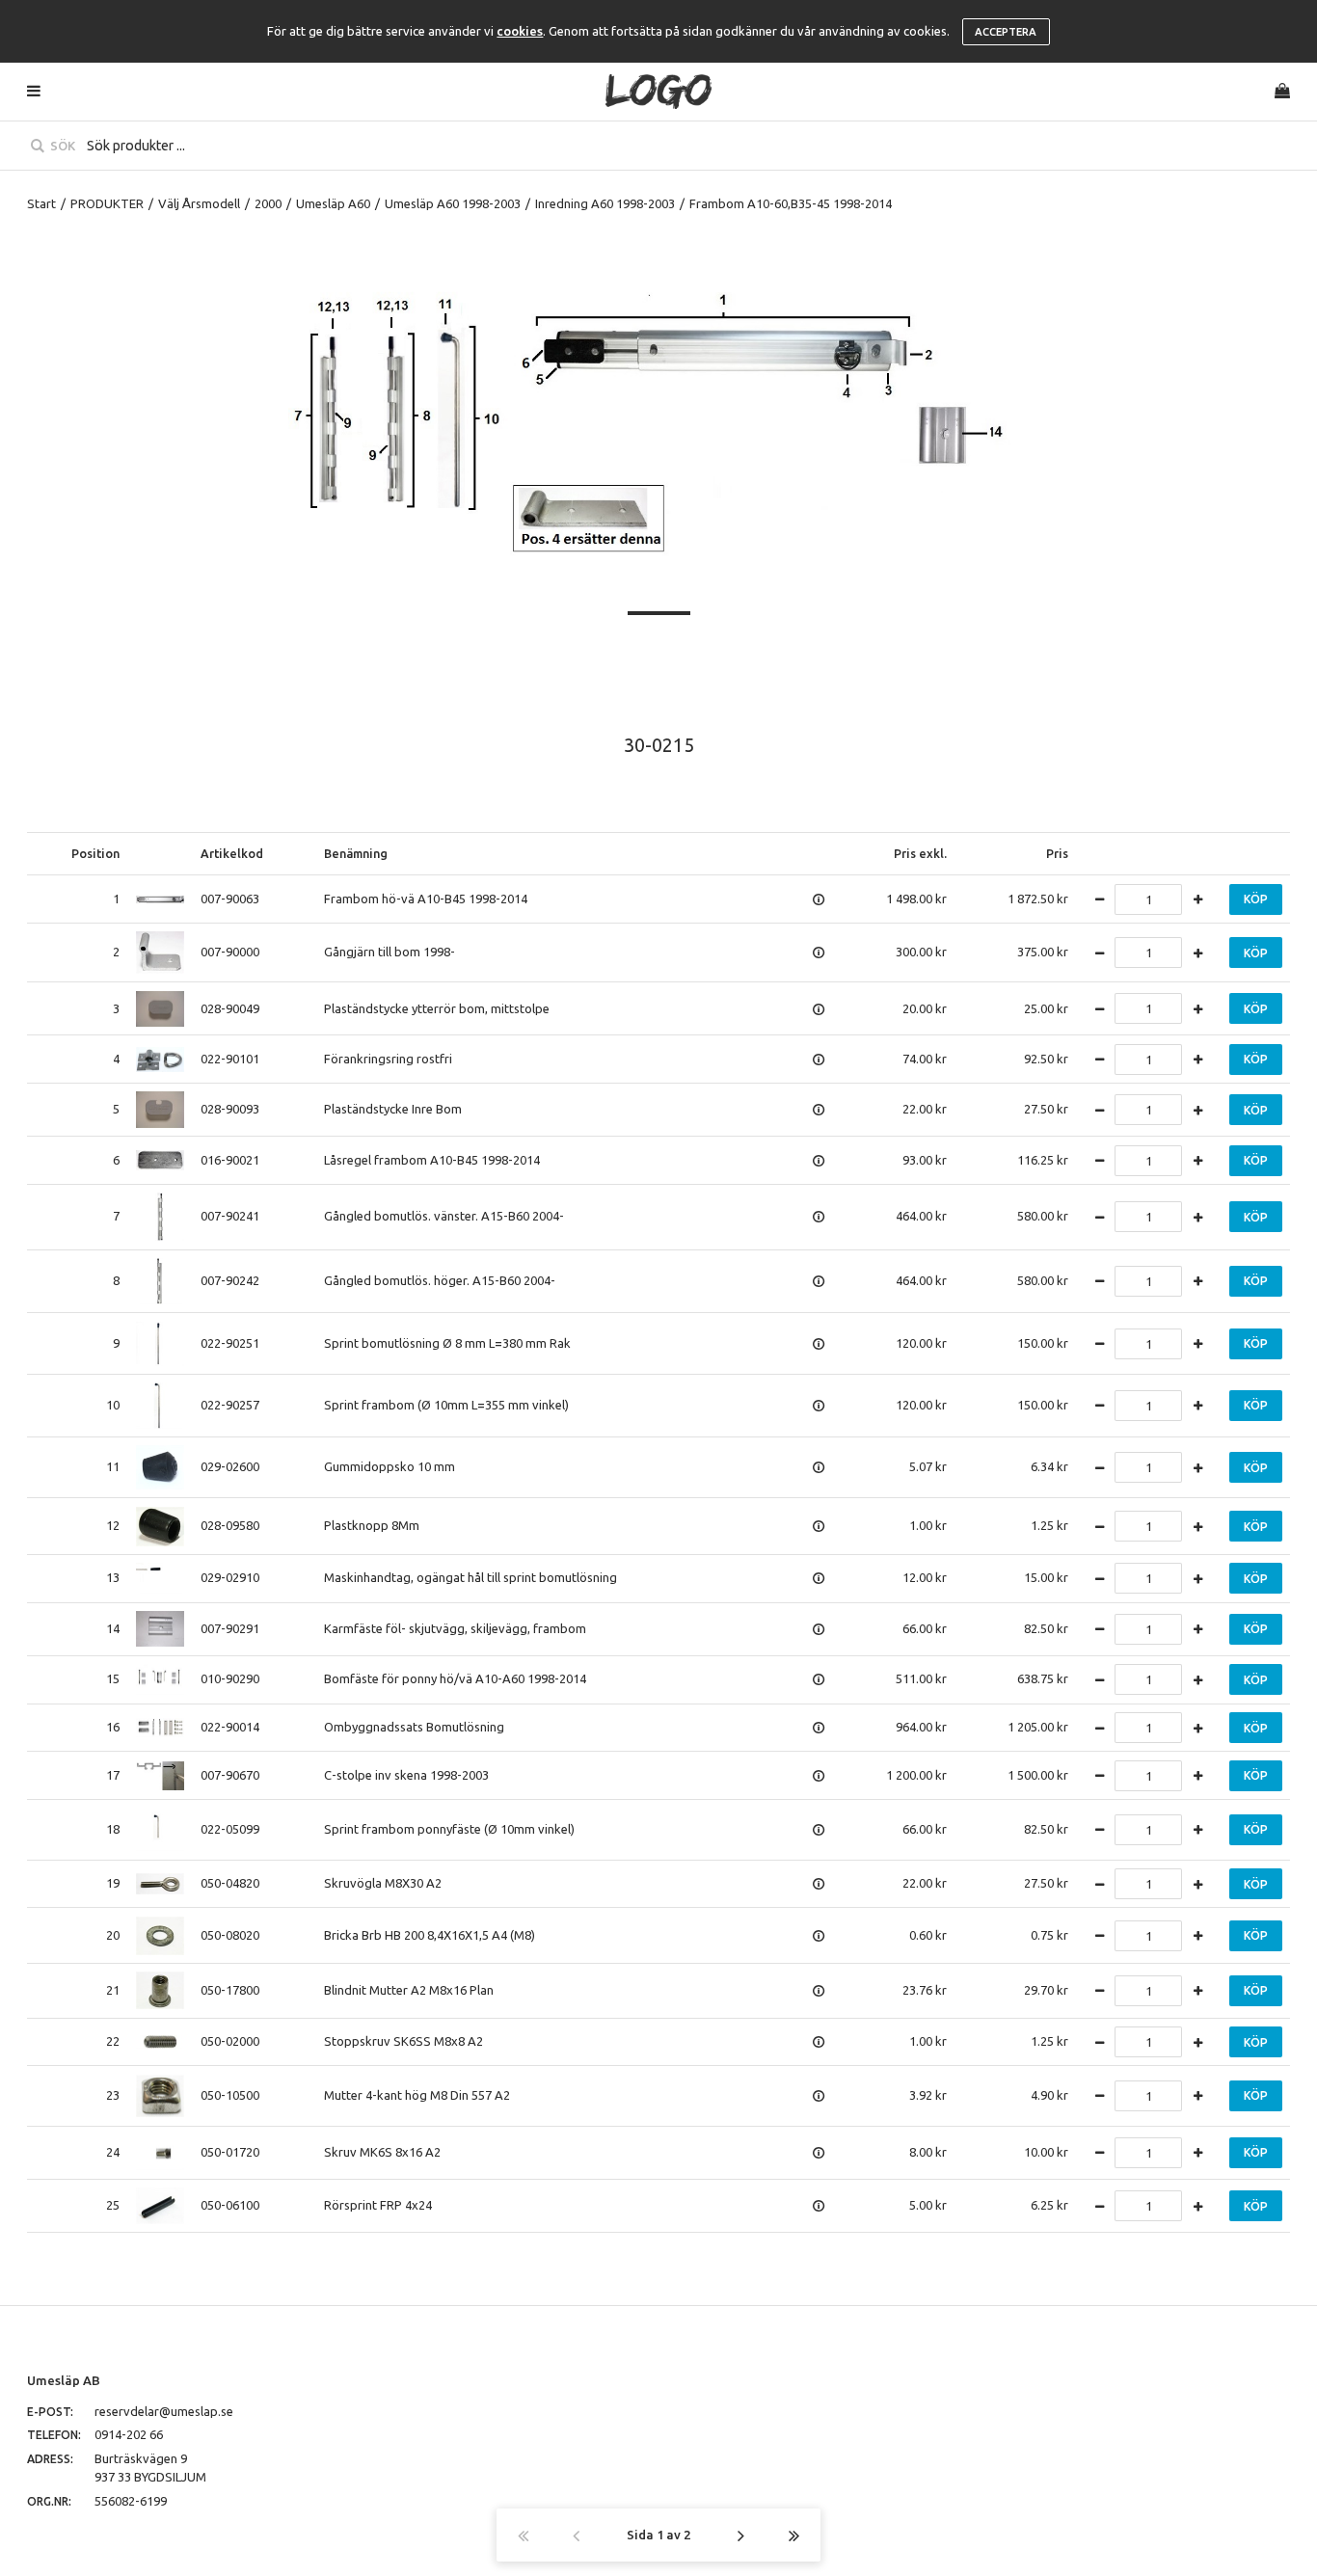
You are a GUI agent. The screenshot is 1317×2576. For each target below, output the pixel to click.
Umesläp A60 (333, 203)
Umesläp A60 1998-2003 (453, 203)
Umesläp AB (64, 2380)
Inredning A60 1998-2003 (605, 203)
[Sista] (794, 2535)
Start (41, 203)
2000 (268, 203)
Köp (1256, 899)
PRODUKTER (107, 203)
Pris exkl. (920, 853)
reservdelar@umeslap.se (164, 2411)
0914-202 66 (129, 2434)
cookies (520, 31)
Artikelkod (232, 853)
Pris (1057, 853)
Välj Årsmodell (199, 203)
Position (95, 853)
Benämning (356, 853)
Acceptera (1006, 32)
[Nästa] (741, 2535)
